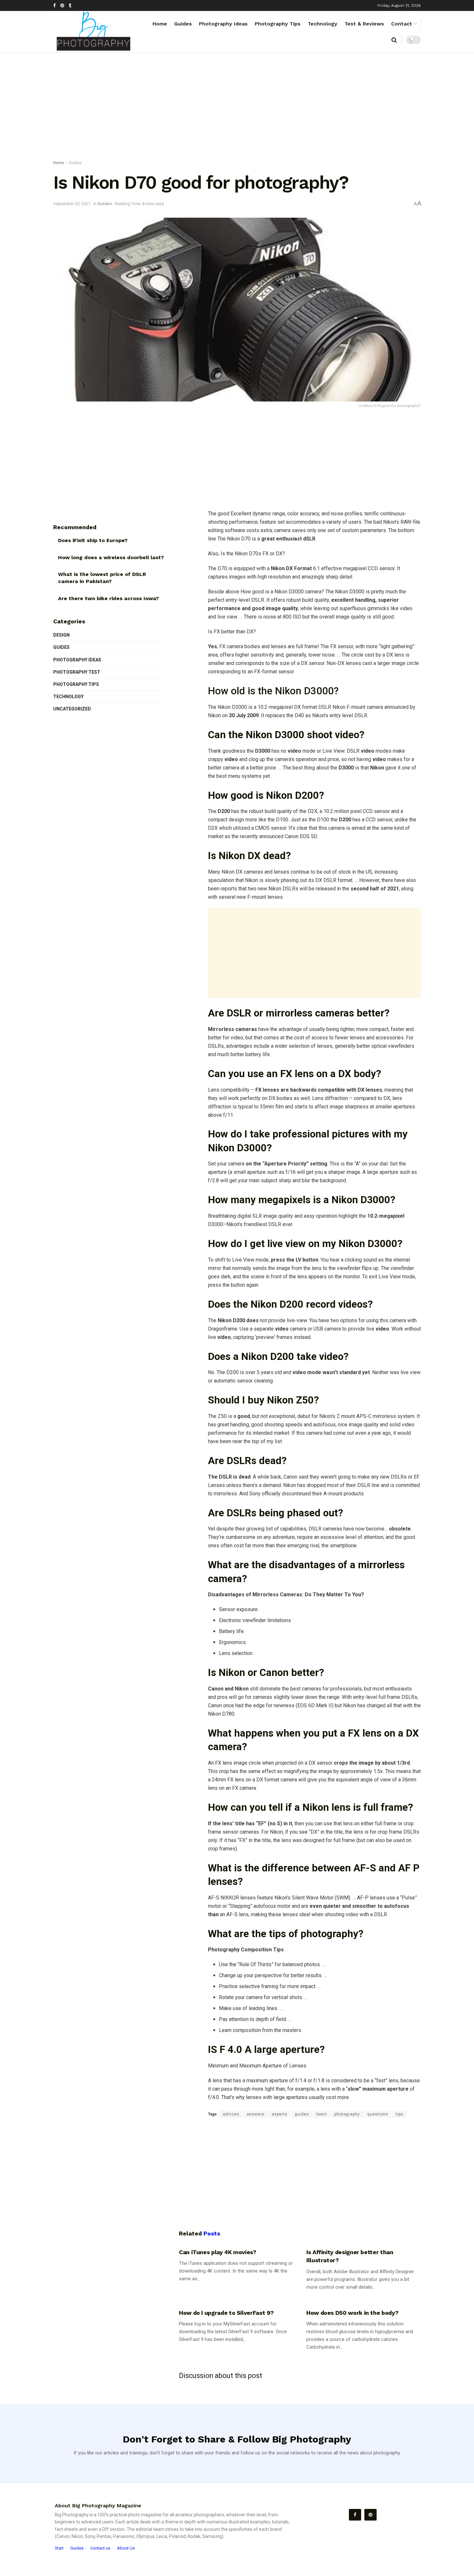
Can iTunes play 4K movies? (218, 2252)
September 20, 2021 (72, 204)
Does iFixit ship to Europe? (93, 540)
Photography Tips (278, 24)
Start (59, 2548)
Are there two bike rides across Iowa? (108, 598)
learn (322, 2114)
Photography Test (77, 672)
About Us (126, 2548)
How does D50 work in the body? (352, 2313)
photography (347, 2114)
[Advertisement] (237, 108)
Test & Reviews (364, 24)
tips (400, 2114)
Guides (183, 24)
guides (302, 2114)
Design (61, 635)
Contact (402, 24)
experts (280, 2114)
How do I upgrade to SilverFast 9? (226, 2313)
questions (378, 2114)
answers (256, 2114)
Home (160, 24)
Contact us (100, 2548)
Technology (322, 24)
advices (231, 2114)
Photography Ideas (223, 24)
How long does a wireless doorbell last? (111, 557)
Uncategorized (72, 709)
